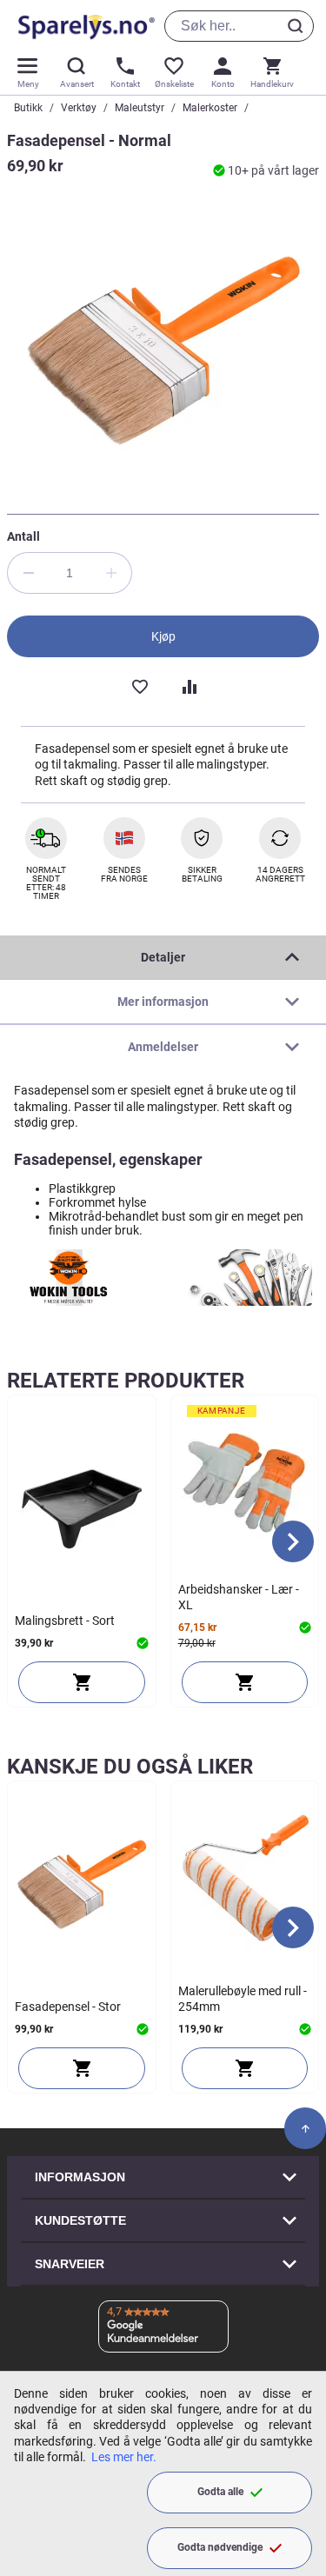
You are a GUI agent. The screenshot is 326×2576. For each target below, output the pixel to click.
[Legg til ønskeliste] (139, 685)
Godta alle (220, 2492)
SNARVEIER (70, 2264)
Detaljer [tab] (163, 957)
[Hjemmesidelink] (83, 26)
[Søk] (298, 26)
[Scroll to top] (305, 2128)
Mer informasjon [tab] (163, 1002)
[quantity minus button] (28, 573)
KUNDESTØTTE (80, 2220)
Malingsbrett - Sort (65, 1621)
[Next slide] (293, 1541)
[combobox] (239, 26)
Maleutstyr (140, 108)
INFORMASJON (80, 2177)
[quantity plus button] (111, 573)
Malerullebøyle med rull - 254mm (243, 1999)
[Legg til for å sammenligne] (188, 685)
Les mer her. (124, 2457)
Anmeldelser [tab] (163, 1047)
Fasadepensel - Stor (68, 2007)
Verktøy (79, 108)
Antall (23, 536)
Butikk (28, 108)
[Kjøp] (82, 1682)
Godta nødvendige (220, 2547)
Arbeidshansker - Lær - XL (239, 1597)
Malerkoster (210, 108)
